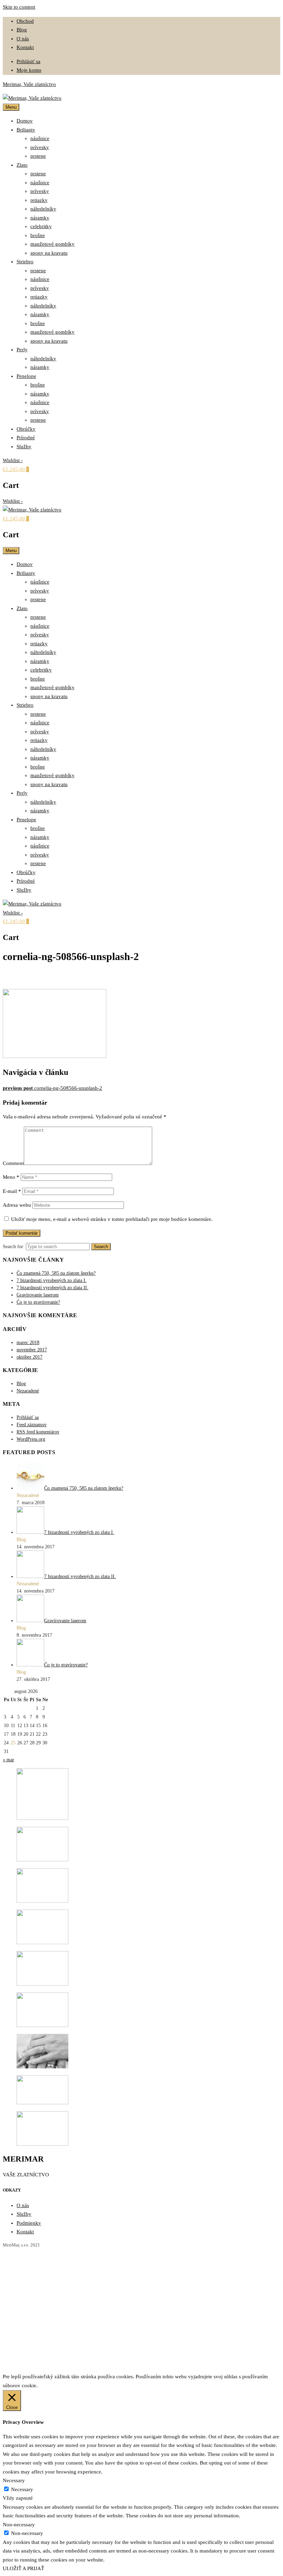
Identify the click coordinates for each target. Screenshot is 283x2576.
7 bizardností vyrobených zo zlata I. (52, 1280)
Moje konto (29, 70)
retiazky (39, 200)
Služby (24, 447)
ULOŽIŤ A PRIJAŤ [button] (23, 2568)
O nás (23, 39)
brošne (38, 235)
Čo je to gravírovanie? (38, 1302)
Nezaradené (28, 1391)
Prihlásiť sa (28, 61)
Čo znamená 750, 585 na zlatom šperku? (56, 1273)
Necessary (22, 2489)
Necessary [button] (14, 2480)
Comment (13, 1163)
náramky (40, 218)
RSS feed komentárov (38, 1432)
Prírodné (26, 438)
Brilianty (26, 130)
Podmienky (29, 2223)
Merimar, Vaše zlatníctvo (29, 84)
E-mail (12, 1191)
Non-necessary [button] (19, 2525)
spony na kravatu (49, 253)
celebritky (41, 226)
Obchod (25, 21)
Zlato (22, 165)
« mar (8, 1760)
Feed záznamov (32, 1425)
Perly (22, 350)
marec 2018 (28, 1343)
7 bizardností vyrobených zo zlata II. (52, 1288)
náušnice (40, 138)
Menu (11, 107)
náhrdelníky (43, 209)
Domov (25, 121)
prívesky (40, 147)
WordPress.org (31, 1439)
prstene (38, 156)
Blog (22, 30)
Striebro (25, 262)
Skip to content (19, 7)
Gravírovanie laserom (38, 1295)
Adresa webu (17, 1205)
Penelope (26, 376)
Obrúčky (26, 429)
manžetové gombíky (52, 244)
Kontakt (25, 47)
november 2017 (32, 1350)
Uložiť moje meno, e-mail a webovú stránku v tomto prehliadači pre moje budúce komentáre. (112, 1219)
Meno (11, 1177)
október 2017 (30, 1357)
